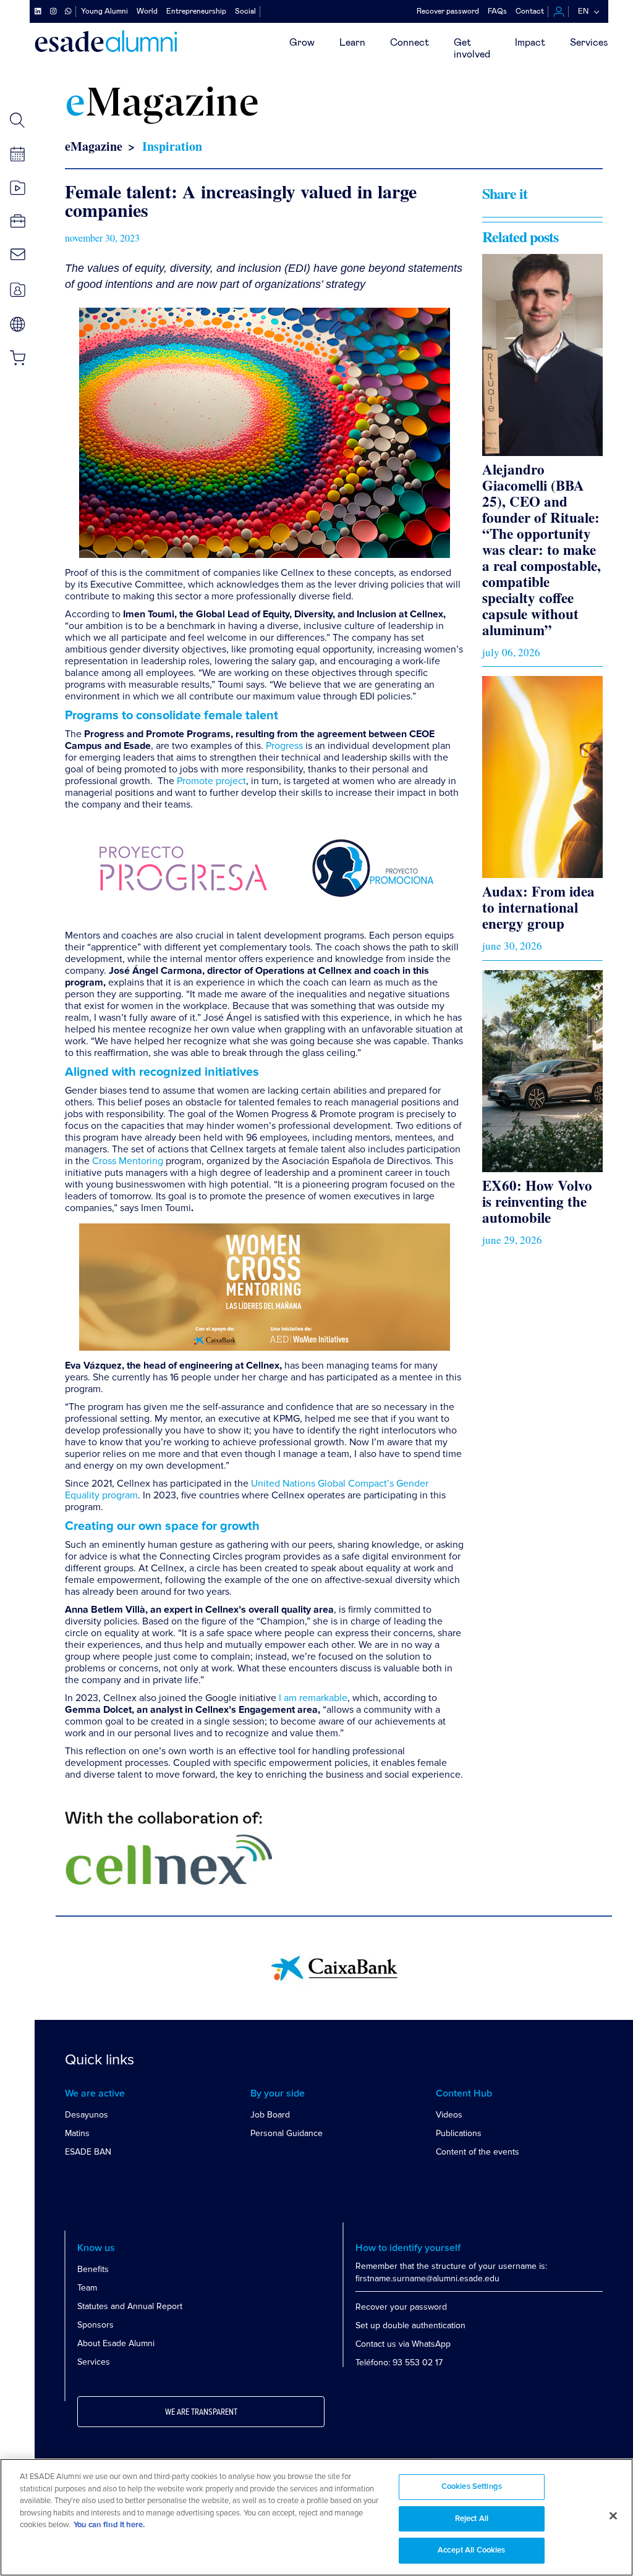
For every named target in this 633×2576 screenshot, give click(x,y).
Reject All (472, 2519)
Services (589, 43)
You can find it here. (109, 2525)
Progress (284, 746)
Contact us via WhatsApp (403, 2344)
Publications (459, 2133)
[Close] (613, 2516)
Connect (410, 43)
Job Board (270, 2115)
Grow (302, 43)
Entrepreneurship (196, 11)
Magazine (162, 105)
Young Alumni (104, 11)
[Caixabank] (334, 1968)
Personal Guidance (287, 2133)
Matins (77, 2133)
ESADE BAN (88, 2152)
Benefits (93, 2269)
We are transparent (201, 2412)
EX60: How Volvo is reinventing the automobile (537, 1201)
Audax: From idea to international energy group (538, 907)
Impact (530, 43)
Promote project (211, 781)
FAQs (497, 11)
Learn (352, 43)
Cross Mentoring (128, 1161)
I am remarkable (313, 1698)
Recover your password (401, 2307)
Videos (449, 2115)
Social (245, 11)
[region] (316, 2517)
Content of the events (478, 2152)
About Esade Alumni (116, 2343)
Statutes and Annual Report (130, 2306)
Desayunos (87, 2115)
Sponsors (96, 2325)
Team (87, 2288)
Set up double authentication (410, 2325)
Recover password (448, 11)
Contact (530, 11)
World (147, 11)
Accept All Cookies (471, 2550)
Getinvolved (472, 49)
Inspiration (172, 146)
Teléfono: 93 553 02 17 (399, 2363)
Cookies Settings (472, 2487)
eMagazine (94, 146)
